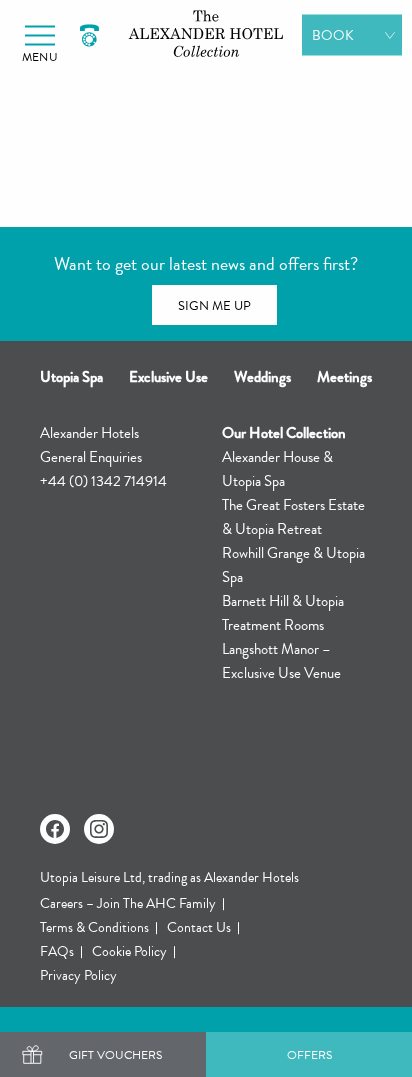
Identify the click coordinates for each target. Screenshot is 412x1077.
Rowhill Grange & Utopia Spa (293, 565)
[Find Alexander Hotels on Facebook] (55, 829)
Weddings (262, 377)
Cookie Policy (129, 951)
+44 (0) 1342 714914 (103, 481)
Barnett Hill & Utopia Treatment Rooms (283, 613)
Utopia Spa (71, 377)
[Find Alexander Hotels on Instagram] (99, 829)
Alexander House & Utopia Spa (277, 469)
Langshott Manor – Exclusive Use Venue (281, 661)
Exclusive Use (168, 377)
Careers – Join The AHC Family (128, 903)
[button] (40, 35)
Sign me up (214, 306)
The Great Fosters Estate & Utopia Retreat (293, 517)
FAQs (57, 951)
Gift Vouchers (115, 1055)
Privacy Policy (78, 975)
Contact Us (199, 927)
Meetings (344, 377)
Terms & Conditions (94, 927)
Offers (309, 1055)
